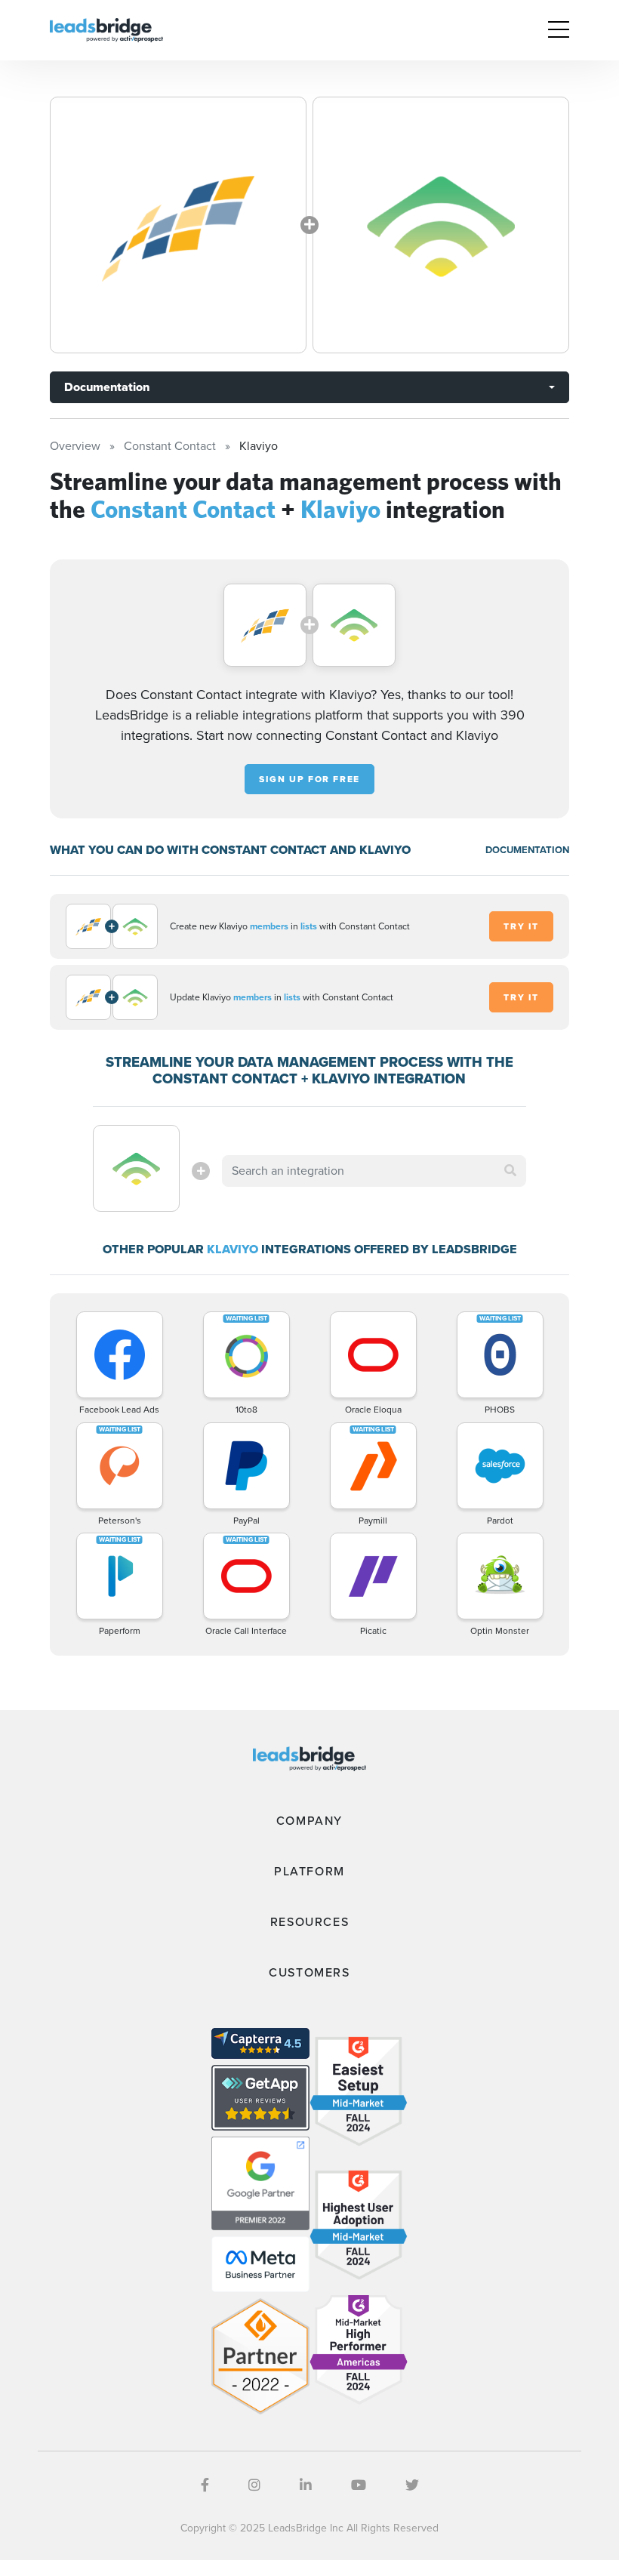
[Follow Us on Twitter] (412, 2485)
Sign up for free (309, 779)
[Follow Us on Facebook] (205, 2485)
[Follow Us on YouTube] (359, 2485)
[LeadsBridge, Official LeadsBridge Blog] (106, 29)
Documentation (107, 387)
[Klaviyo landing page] (441, 225)
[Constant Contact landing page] (178, 225)
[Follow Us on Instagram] (254, 2485)
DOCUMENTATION (527, 850)
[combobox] (374, 1171)
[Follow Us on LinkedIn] (306, 2485)
